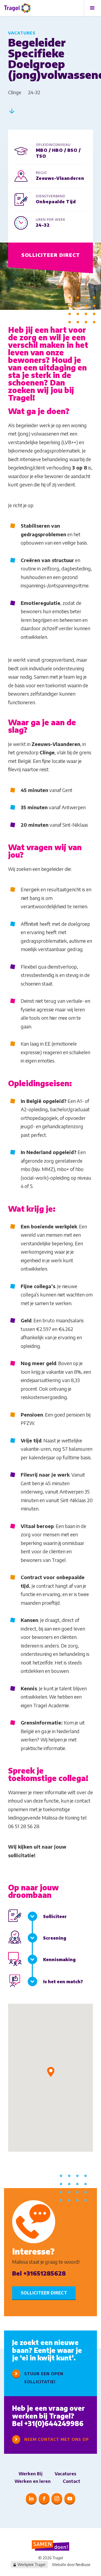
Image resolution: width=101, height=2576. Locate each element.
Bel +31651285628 (39, 2273)
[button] (51, 2072)
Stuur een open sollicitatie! (44, 2378)
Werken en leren (33, 2481)
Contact (72, 2481)
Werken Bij (31, 2474)
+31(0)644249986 (54, 2423)
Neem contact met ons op (57, 2439)
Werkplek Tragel (31, 2565)
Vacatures (65, 2474)
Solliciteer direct (51, 255)
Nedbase (83, 2565)
